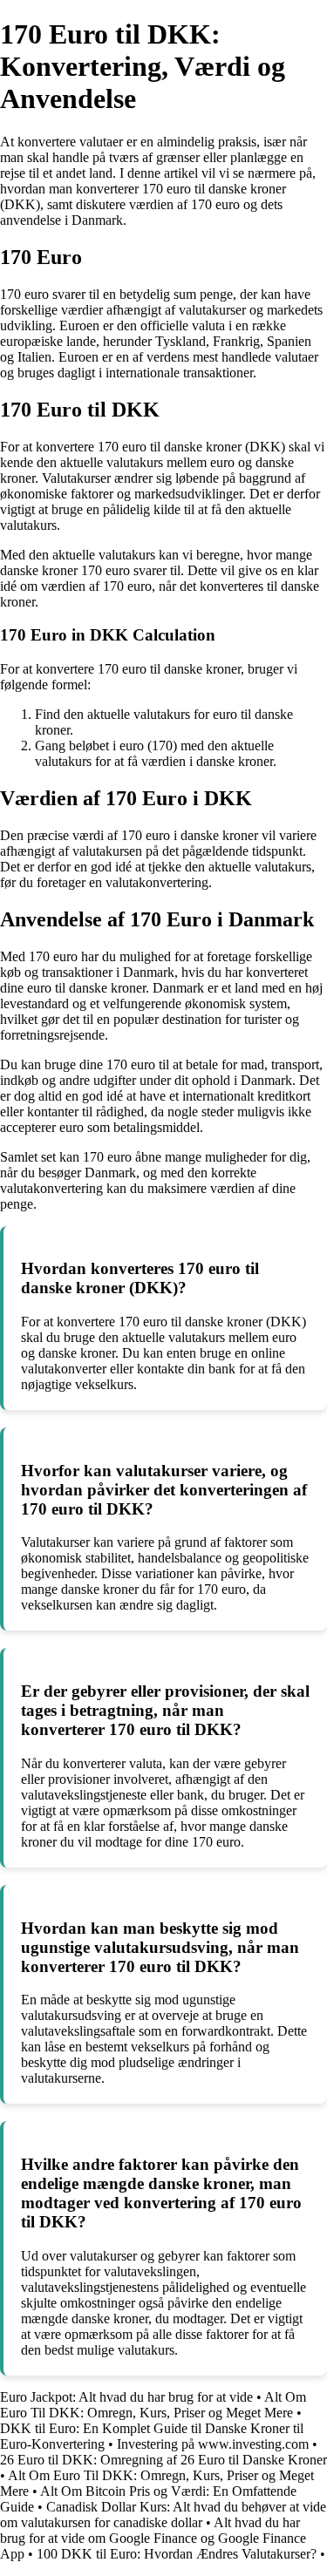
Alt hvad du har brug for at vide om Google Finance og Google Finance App (153, 2538)
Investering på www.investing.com (213, 2444)
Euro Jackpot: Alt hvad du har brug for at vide (126, 2397)
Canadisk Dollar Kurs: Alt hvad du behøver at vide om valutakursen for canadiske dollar (163, 2515)
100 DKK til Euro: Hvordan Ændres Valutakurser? (177, 2554)
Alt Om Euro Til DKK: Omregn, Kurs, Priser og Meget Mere (153, 2405)
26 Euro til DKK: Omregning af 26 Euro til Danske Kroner (163, 2460)
